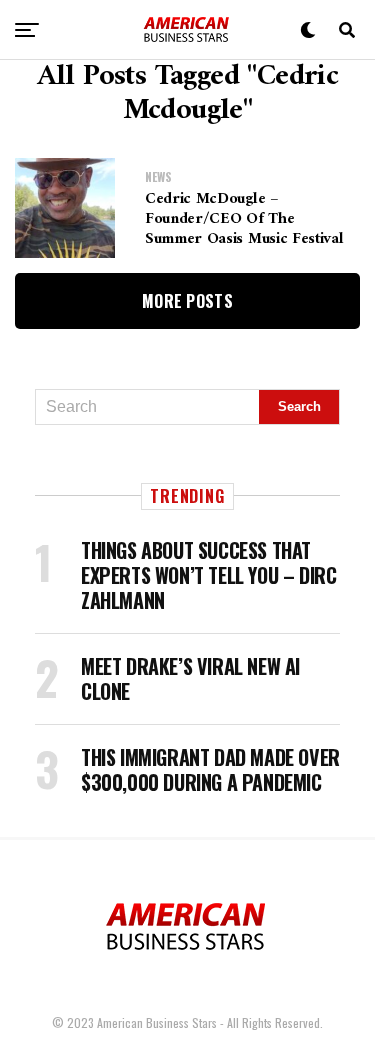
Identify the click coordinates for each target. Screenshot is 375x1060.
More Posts (187, 301)
